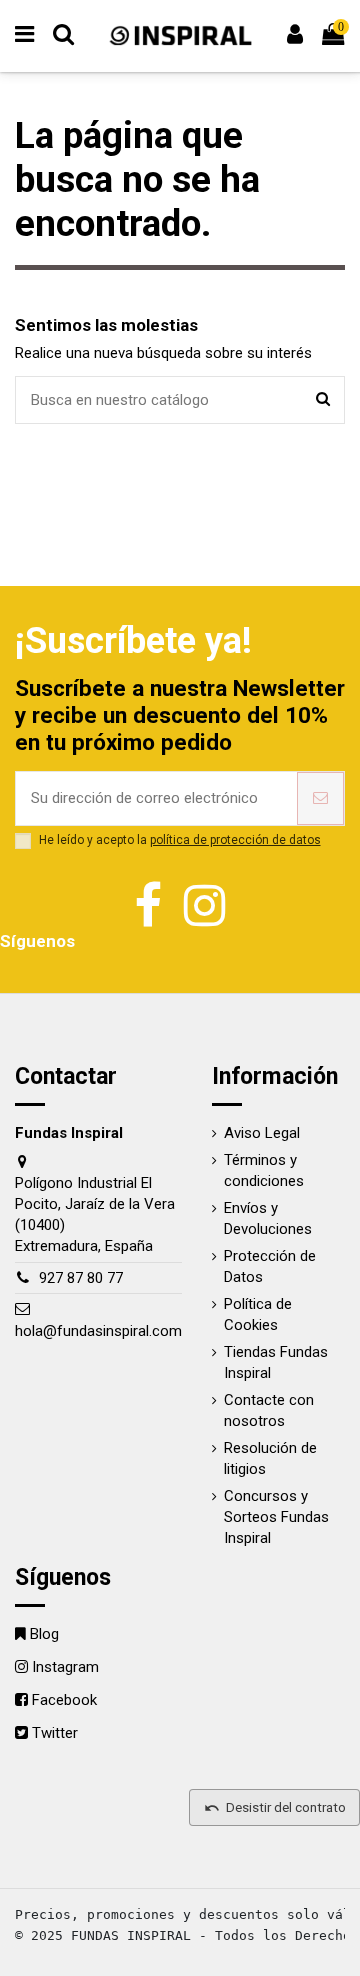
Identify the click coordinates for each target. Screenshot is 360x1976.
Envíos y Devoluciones (268, 1218)
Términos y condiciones (264, 1170)
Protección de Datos (270, 1266)
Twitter (55, 1733)
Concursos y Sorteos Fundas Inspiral (276, 1517)
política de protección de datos (235, 840)
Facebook (64, 1700)
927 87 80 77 (81, 1278)
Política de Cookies (258, 1314)
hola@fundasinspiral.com (98, 1331)
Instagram (65, 1667)
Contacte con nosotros (269, 1410)
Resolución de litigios (270, 1458)
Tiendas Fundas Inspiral (276, 1362)
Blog (44, 1634)
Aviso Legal (262, 1133)
